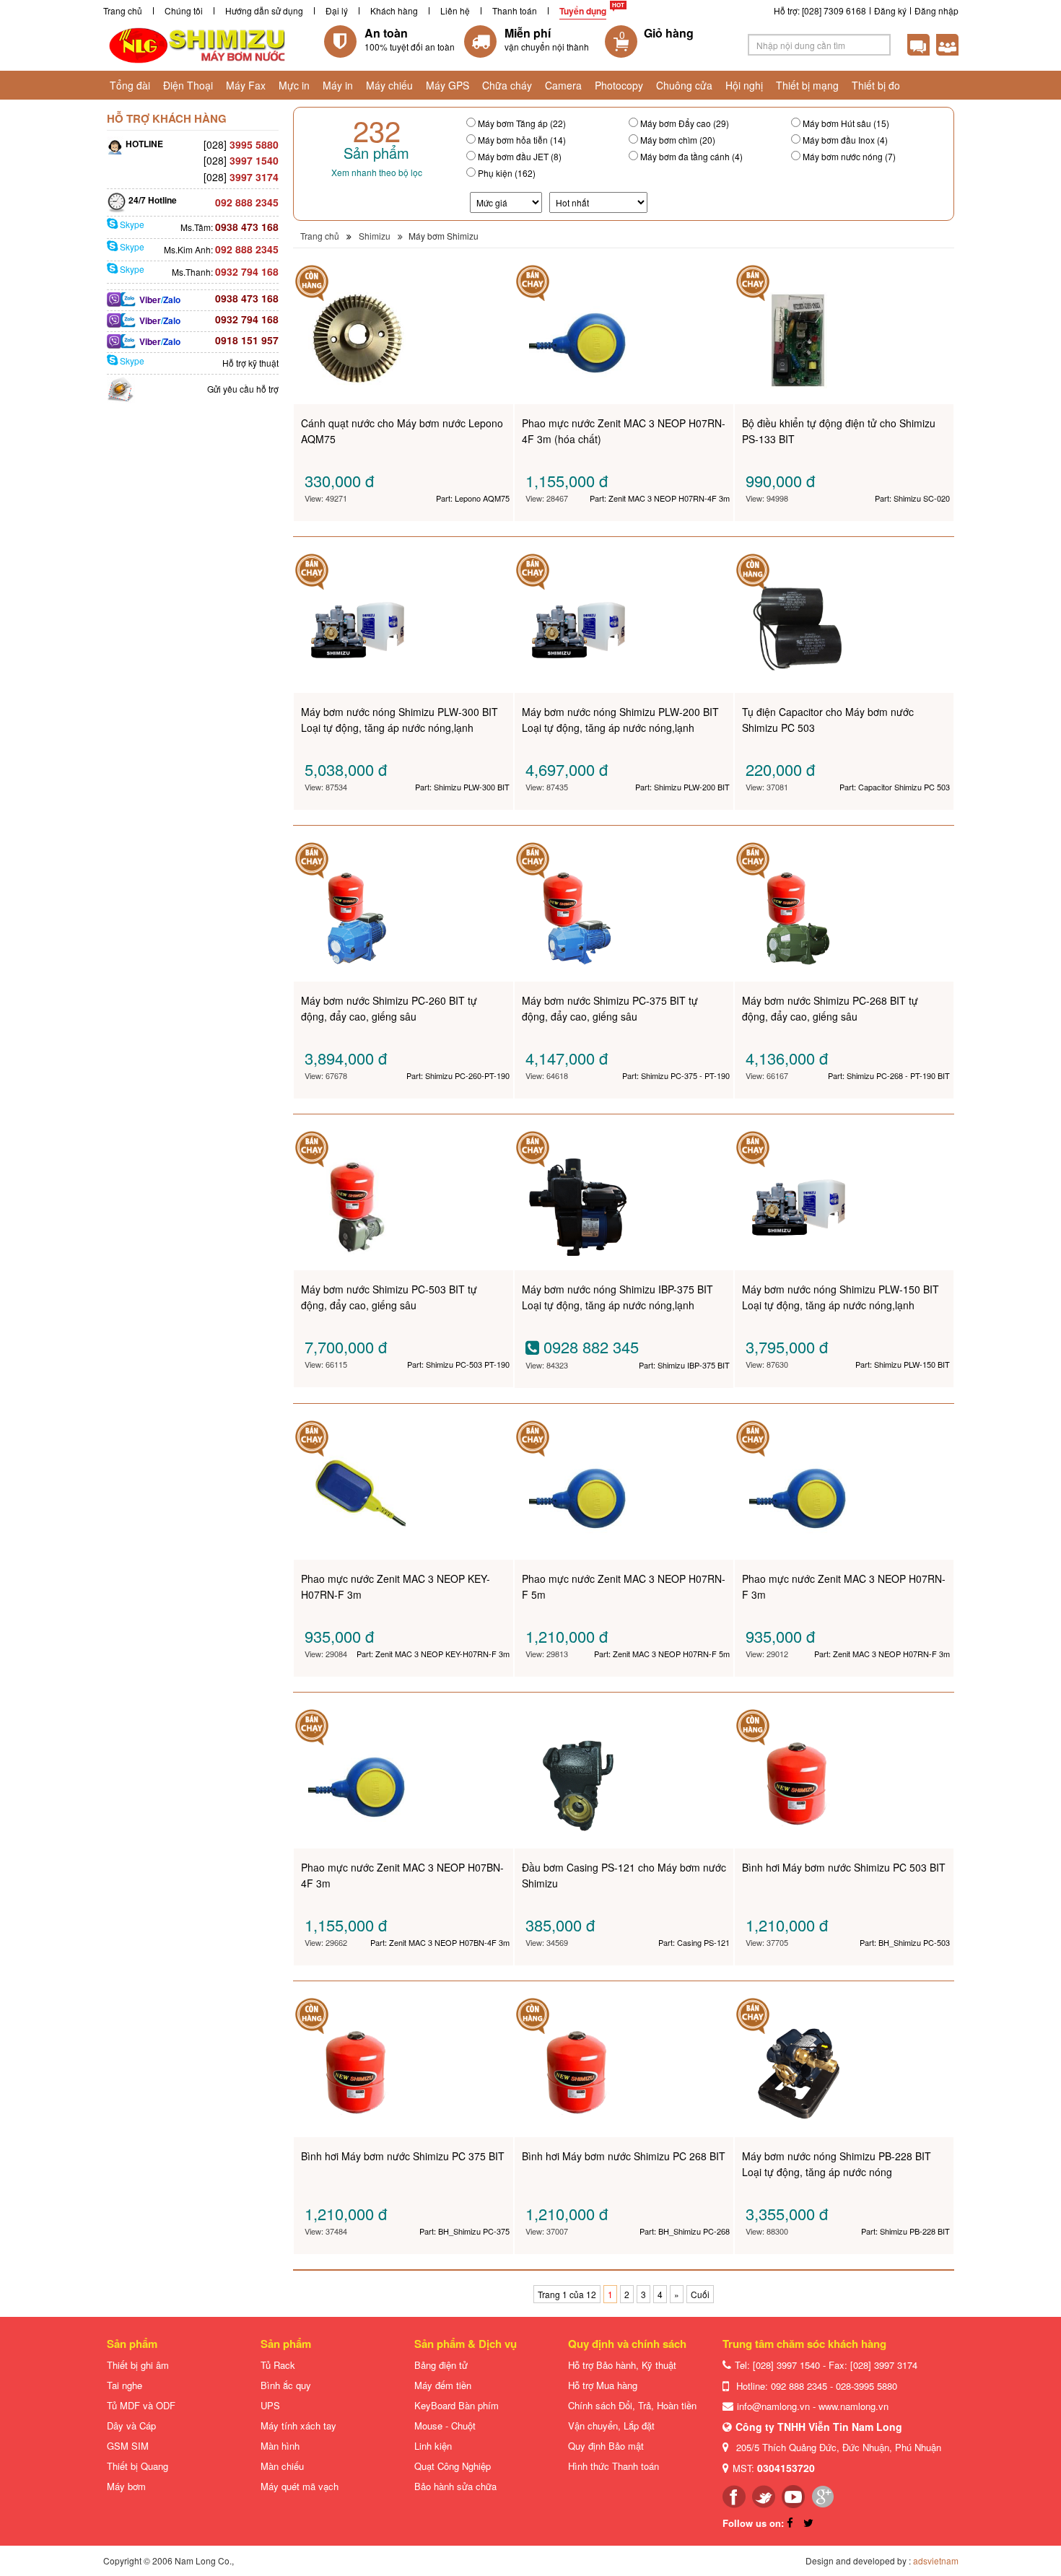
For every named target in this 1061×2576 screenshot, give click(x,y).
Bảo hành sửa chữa (455, 2486)
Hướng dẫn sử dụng (264, 10)
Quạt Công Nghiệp (453, 2466)
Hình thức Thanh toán (614, 2466)
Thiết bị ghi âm (138, 2365)
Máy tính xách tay (298, 2426)
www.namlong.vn (853, 2406)
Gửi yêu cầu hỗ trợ (243, 389)
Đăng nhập (936, 10)
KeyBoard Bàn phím (457, 2405)
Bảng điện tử (441, 2365)
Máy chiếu (389, 85)
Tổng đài (130, 85)
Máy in (338, 85)
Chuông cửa (684, 85)
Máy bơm (126, 2486)
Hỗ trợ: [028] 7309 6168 (820, 10)
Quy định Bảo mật (606, 2446)
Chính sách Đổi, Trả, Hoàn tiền (632, 2405)
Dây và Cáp (131, 2426)
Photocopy (619, 85)
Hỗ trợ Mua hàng (603, 2385)
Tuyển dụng (583, 11)
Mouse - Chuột (445, 2426)
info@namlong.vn (773, 2406)
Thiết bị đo (876, 85)
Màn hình (280, 2446)
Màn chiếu (282, 2466)
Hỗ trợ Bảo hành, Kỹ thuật (622, 2365)
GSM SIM (128, 2446)
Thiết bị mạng (807, 85)
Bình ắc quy (286, 2385)
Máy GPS (447, 85)
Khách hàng (394, 10)
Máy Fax (246, 85)
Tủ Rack (278, 2365)
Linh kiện (433, 2446)
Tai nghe (125, 2385)
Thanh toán (515, 10)
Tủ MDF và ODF (141, 2405)
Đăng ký (890, 10)
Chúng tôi (184, 10)
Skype (131, 224)
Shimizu (375, 236)
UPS (270, 2405)
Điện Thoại (188, 85)
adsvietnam (936, 2560)
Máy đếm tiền (443, 2385)
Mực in (294, 85)
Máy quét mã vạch (300, 2486)
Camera (563, 85)
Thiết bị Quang (137, 2466)
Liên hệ (455, 10)
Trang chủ (123, 10)
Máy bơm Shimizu (444, 236)
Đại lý (337, 10)
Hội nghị (744, 85)
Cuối (700, 2294)
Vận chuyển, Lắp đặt (611, 2426)
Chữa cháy (507, 85)
